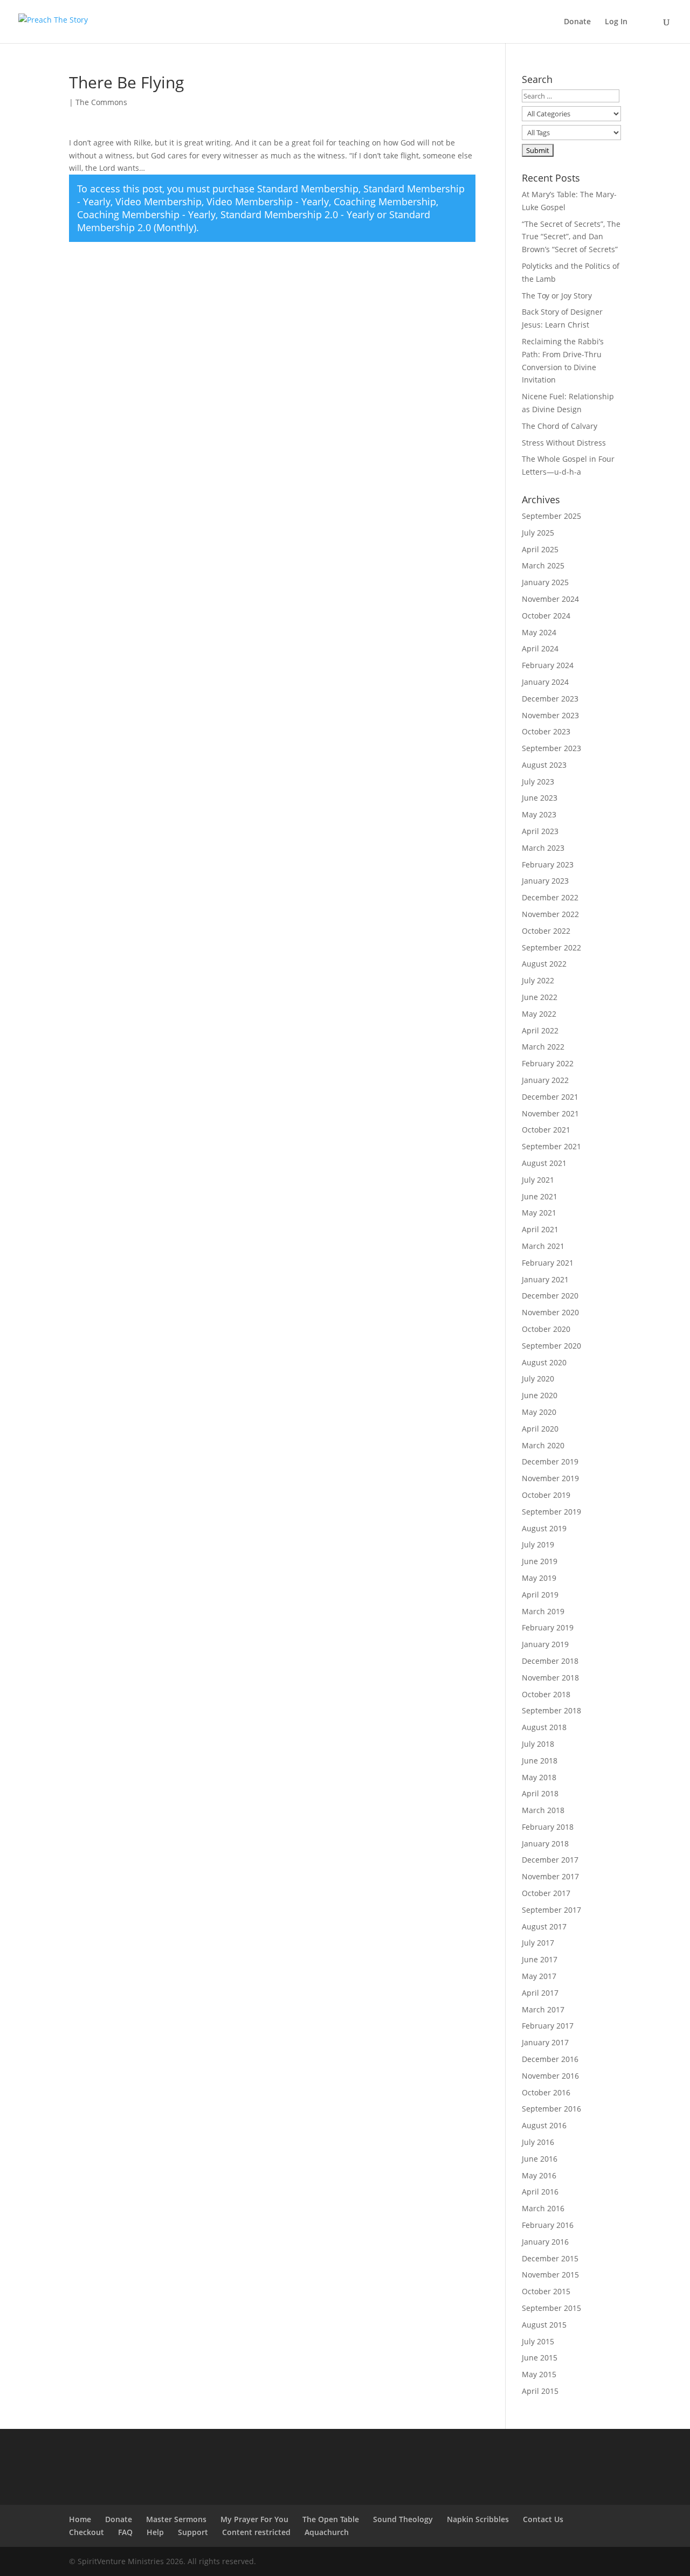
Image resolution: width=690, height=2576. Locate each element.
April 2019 (540, 1595)
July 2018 (538, 1744)
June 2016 (540, 2159)
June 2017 (540, 1959)
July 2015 (538, 2341)
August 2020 (544, 1362)
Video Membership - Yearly (268, 202)
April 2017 (540, 1993)
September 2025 (551, 516)
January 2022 (545, 1080)
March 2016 (543, 2208)
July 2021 (538, 1180)
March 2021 (543, 1246)
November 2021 (550, 1113)
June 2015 (540, 2358)
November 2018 (550, 1678)
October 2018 (546, 1694)
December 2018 (550, 1661)
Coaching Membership (385, 202)
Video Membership (158, 202)
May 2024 (539, 632)
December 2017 (550, 1860)
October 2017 (546, 1893)
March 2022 (543, 1047)
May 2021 (539, 1213)
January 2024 (545, 682)
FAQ (125, 2532)
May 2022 (539, 1014)
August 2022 (544, 964)
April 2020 (540, 1429)
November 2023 (550, 715)
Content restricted (256, 2532)
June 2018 (540, 1761)
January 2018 (545, 1844)
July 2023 (538, 782)
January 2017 (545, 2042)
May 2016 (539, 2175)
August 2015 (544, 2325)
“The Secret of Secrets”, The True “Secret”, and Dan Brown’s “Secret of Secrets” (571, 237)
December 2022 (550, 897)
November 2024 (550, 599)
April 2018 (540, 1793)
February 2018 (548, 1827)
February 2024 (548, 665)
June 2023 (540, 798)
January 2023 (545, 881)
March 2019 (543, 1611)
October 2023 (546, 731)
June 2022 (540, 997)
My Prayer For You (254, 2519)
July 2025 (538, 533)
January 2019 (545, 1644)
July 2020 (538, 1379)
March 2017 (543, 2009)
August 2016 (544, 2125)
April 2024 (540, 648)
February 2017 (548, 2026)
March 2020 (543, 1445)
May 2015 (539, 2374)
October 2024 (546, 616)
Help (155, 2532)
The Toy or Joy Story (557, 296)
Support (193, 2532)
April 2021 (540, 1229)
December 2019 (550, 1461)
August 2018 (544, 1727)
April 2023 (540, 831)
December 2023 (550, 699)
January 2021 (545, 1279)
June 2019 (540, 1561)
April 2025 (540, 549)
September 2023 (551, 748)
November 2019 (550, 1478)
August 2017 (544, 1926)
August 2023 (544, 765)
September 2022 (551, 947)
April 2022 (540, 1030)
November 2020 (550, 1312)
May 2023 (539, 814)
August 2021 (544, 1163)
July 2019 (538, 1544)
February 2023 (548, 865)
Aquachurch (327, 2532)
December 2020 (550, 1296)
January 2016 (545, 2242)
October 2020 (546, 1329)
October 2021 (546, 1130)
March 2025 (543, 565)
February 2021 (548, 1263)
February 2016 (548, 2225)
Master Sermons (176, 2519)
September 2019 (551, 1512)
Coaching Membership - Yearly (146, 214)
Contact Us (543, 2519)
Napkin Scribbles (478, 2519)
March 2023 (543, 848)
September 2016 (551, 2109)
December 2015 (550, 2258)
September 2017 (551, 1910)
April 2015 (540, 2391)
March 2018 (543, 1810)
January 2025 (545, 582)
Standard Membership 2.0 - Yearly (297, 214)
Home (80, 2519)
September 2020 (551, 1346)
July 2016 (538, 2142)
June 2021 (540, 1196)
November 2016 (550, 2076)
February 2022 (548, 1063)
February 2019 (548, 1627)
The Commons (101, 102)
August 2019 (544, 1528)
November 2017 (550, 1876)
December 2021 (550, 1097)
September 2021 (551, 1146)
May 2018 (539, 1777)
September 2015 (551, 2308)
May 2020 (539, 1412)
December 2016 (550, 2059)
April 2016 (540, 2192)
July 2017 (538, 1943)
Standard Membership (308, 189)
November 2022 (550, 914)
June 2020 (540, 1395)
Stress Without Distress (564, 443)
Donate (577, 22)
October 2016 (546, 2092)
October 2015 (546, 2291)
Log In (616, 22)
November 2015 (550, 2275)
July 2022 (538, 980)
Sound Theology (403, 2519)
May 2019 (539, 1578)
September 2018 (551, 1710)
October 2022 (546, 931)
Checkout (87, 2532)
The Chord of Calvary (560, 426)
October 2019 (546, 1495)
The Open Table (331, 2519)
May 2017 (539, 1976)
